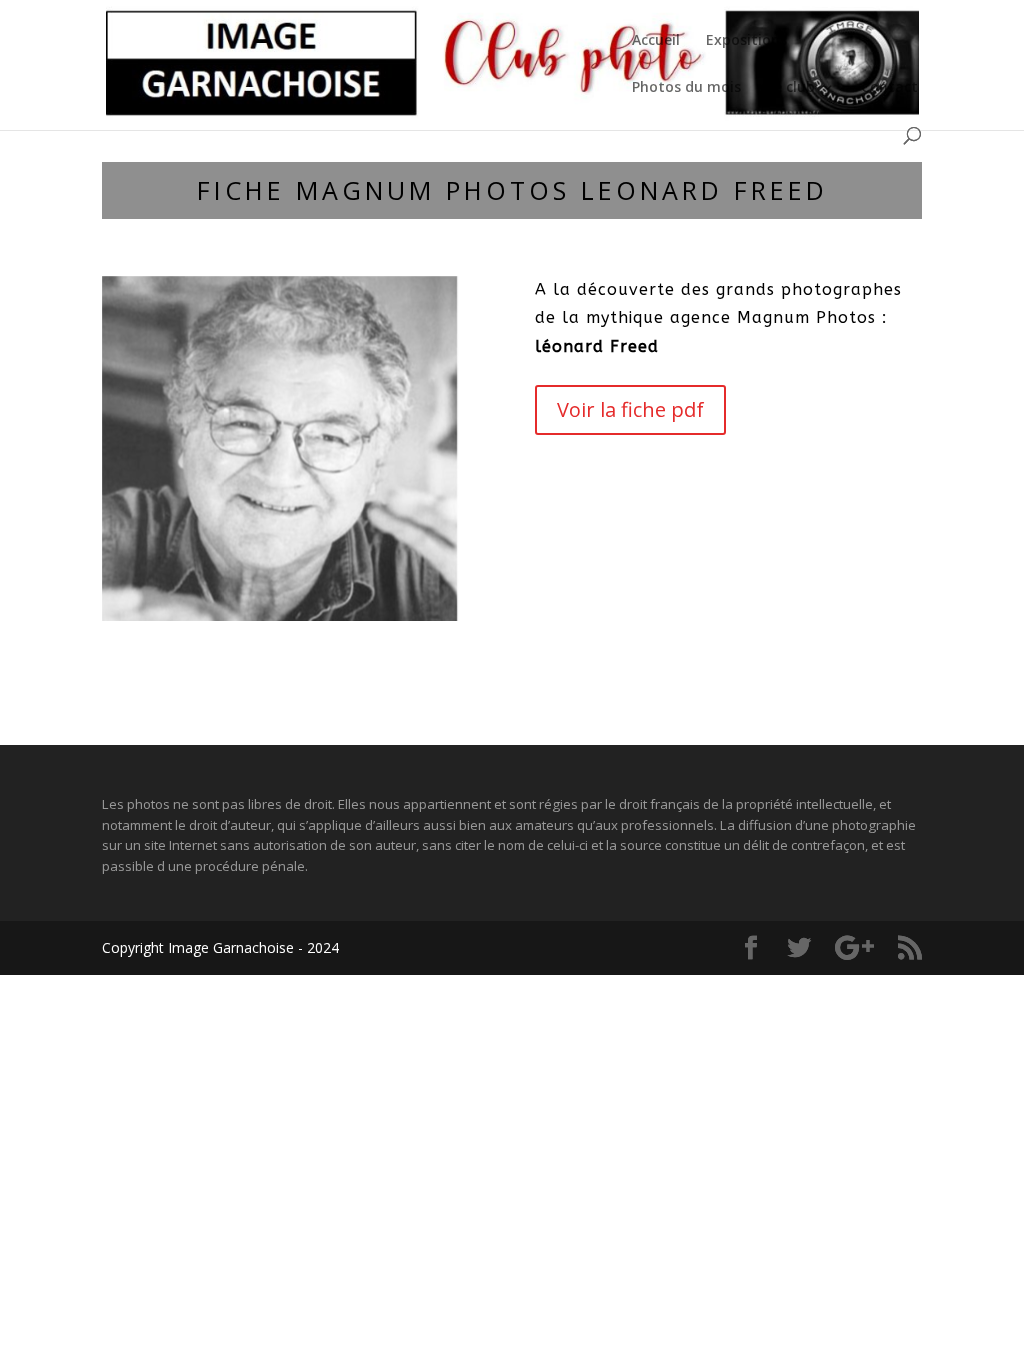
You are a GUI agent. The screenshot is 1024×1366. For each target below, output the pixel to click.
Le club (791, 88)
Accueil (656, 41)
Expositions (746, 41)
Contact (889, 88)
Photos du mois (686, 88)
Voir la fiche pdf (630, 409)
